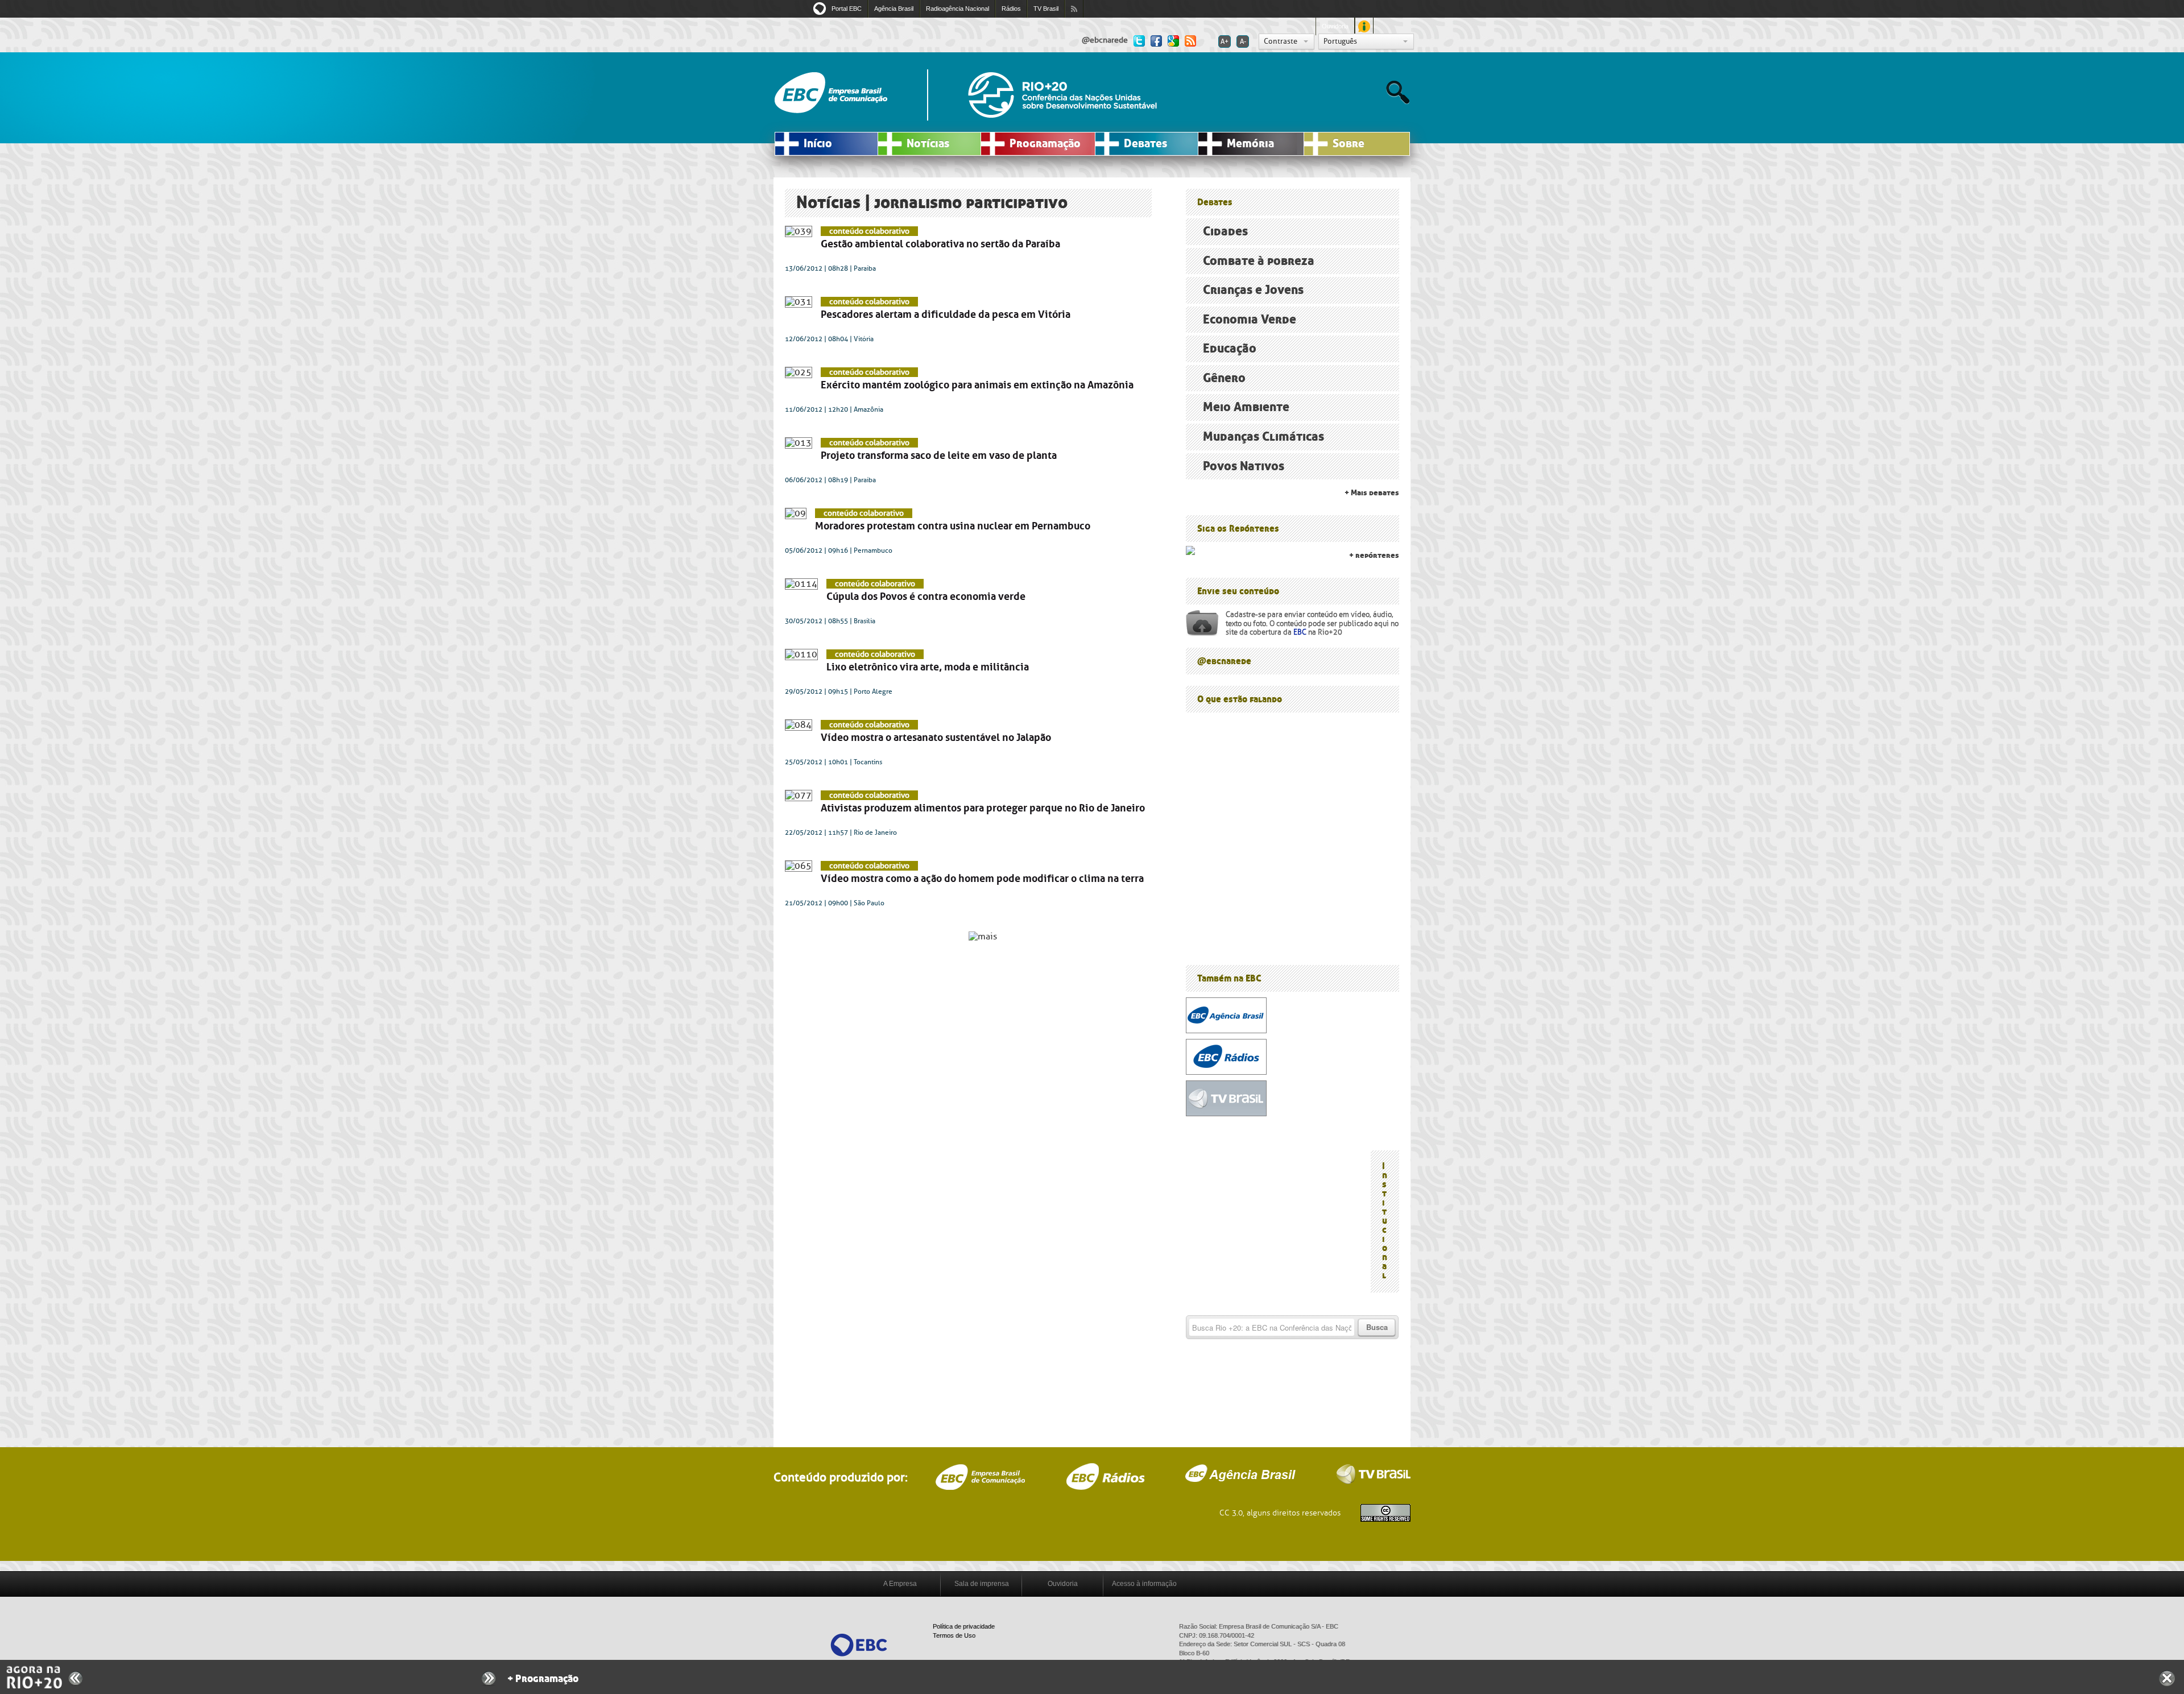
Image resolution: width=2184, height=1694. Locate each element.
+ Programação (543, 1679)
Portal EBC (847, 9)
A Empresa (900, 1584)
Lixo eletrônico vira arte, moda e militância (928, 667)
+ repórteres (1374, 555)
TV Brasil (1046, 9)
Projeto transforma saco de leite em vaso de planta (939, 455)
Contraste (1281, 41)
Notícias (928, 144)
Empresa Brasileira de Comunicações (980, 1477)
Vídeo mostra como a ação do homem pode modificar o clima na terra (982, 879)
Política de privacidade (964, 1626)
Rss (1190, 40)
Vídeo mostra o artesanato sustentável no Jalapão (936, 738)
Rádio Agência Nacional (1105, 1476)
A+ (1225, 42)
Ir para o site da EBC (831, 93)
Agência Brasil (894, 9)
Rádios (1011, 9)
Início (818, 144)
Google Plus (1173, 40)
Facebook (1156, 40)
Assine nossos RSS (1074, 9)
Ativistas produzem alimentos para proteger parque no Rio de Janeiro (983, 808)
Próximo (489, 1679)
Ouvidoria (1335, 26)
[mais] (983, 936)
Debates (1145, 144)
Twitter (1139, 40)
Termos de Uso (954, 1635)
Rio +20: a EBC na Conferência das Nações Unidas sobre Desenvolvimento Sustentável (1062, 95)
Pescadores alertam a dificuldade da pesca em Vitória (946, 314)
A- (1243, 42)
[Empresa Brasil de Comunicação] (859, 1644)
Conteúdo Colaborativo (869, 231)
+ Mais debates (1372, 493)
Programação (1045, 144)
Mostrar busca (1398, 92)
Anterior (76, 1678)
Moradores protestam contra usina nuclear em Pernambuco (953, 526)
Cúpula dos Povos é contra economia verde (926, 597)
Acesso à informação (1144, 1584)
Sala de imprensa (982, 1584)
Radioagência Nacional (957, 9)
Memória (1250, 144)
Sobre (1349, 144)
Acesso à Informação (1364, 26)
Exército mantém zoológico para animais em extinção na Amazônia (977, 385)
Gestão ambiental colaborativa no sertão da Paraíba (940, 244)
